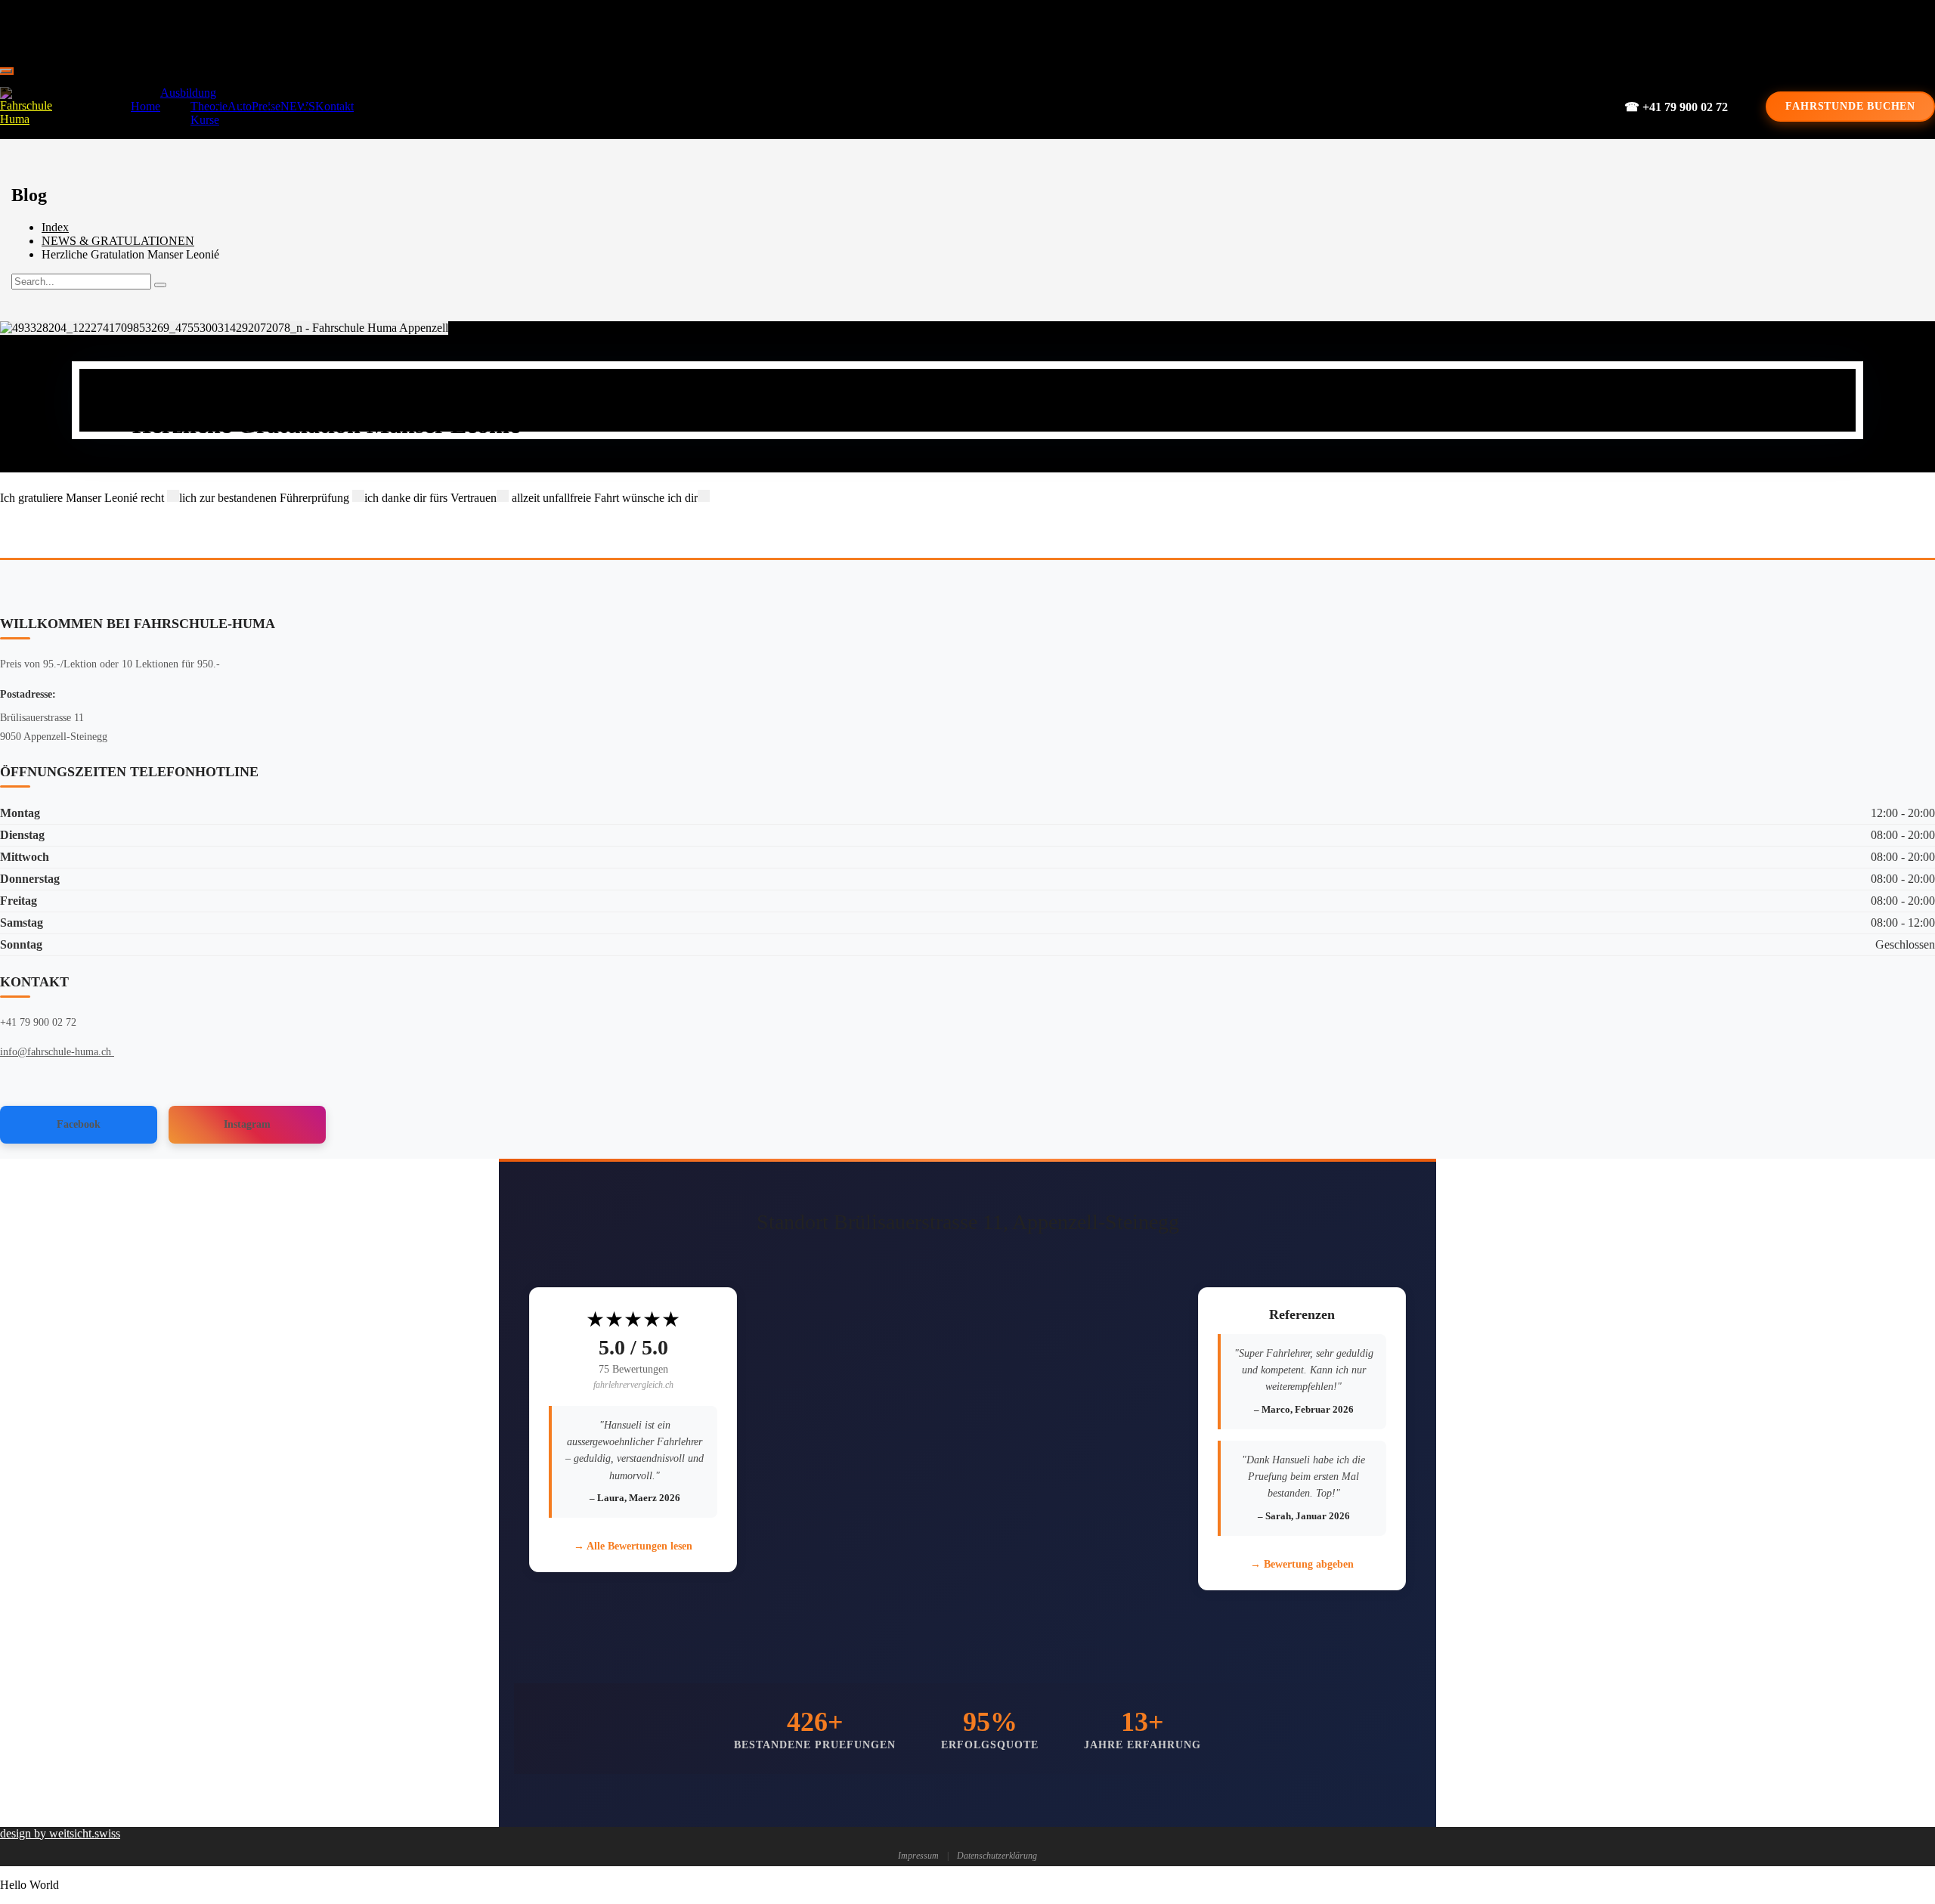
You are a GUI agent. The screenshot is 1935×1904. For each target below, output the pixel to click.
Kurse (205, 120)
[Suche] (160, 285)
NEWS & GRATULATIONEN (118, 241)
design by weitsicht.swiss (60, 1833)
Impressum (918, 1856)
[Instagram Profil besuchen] (1008, 30)
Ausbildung (188, 93)
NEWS (298, 106)
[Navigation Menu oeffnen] (6, 71)
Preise (266, 106)
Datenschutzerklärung (997, 1856)
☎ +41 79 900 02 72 (1676, 107)
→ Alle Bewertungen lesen (633, 1546)
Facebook (79, 1124)
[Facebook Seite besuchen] (957, 30)
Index (55, 227)
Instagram (247, 1124)
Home (146, 106)
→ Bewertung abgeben (1302, 1564)
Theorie (209, 106)
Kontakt (334, 106)
